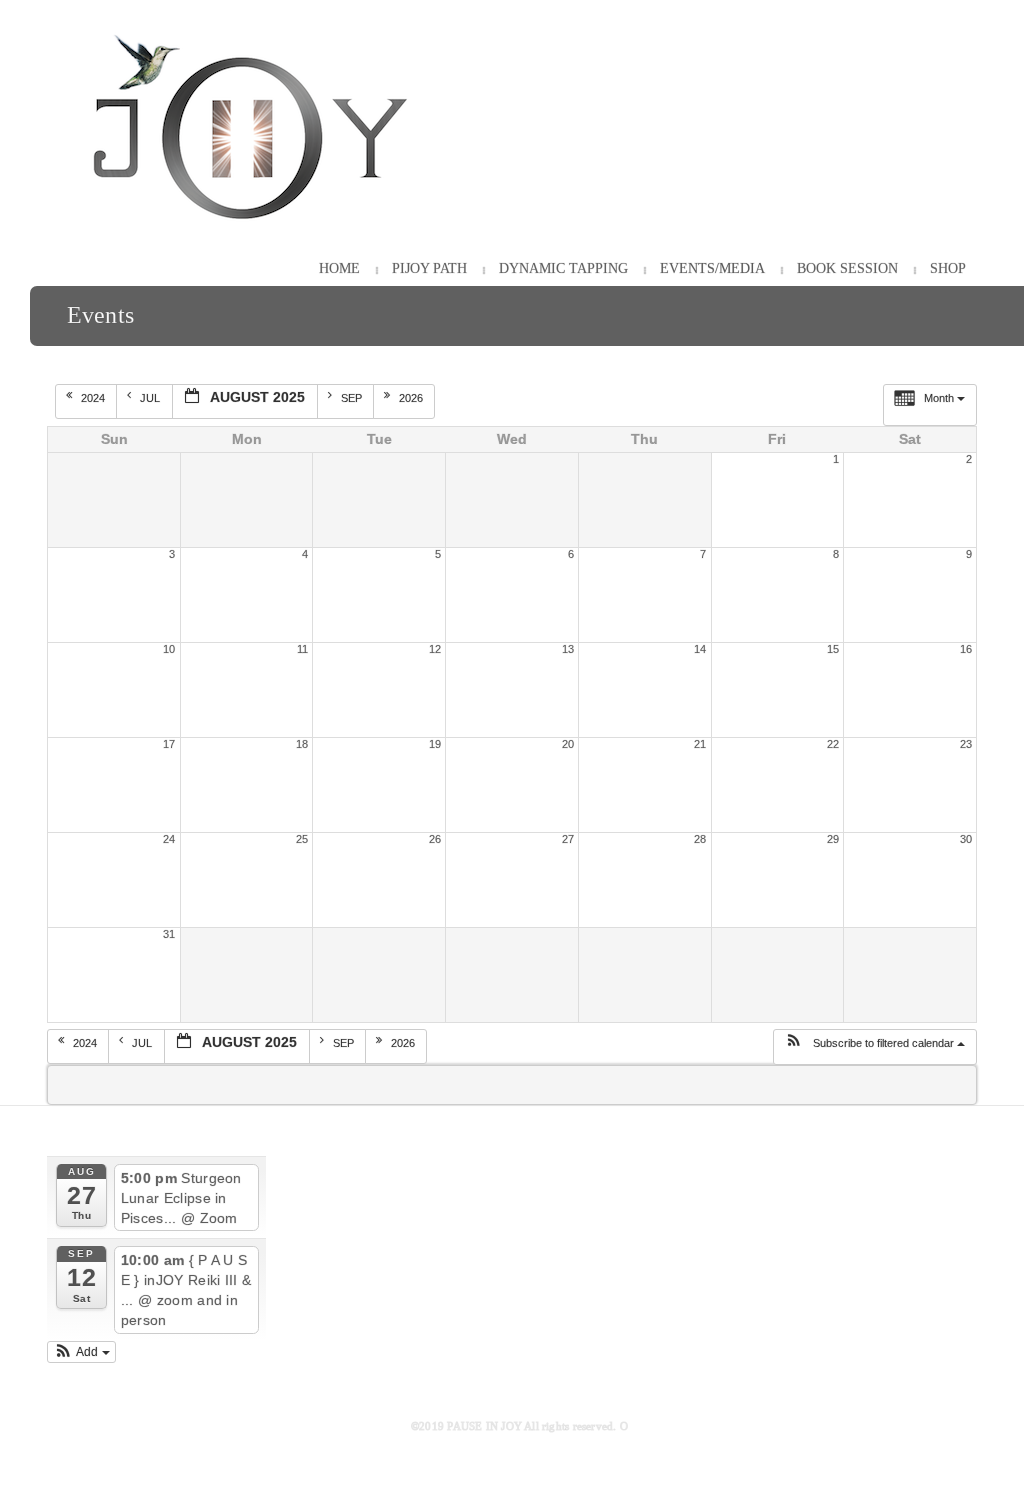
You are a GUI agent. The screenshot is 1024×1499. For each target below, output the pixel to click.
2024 (94, 398)
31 (169, 934)
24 (169, 839)
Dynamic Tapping (563, 268)
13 (568, 649)
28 (700, 839)
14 (700, 649)
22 (833, 744)
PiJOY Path (429, 268)
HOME (339, 268)
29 (833, 839)
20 (568, 744)
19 (435, 744)
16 (966, 649)
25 (302, 839)
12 (435, 649)
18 (302, 744)
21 (700, 744)
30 (966, 839)
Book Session (847, 268)
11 (302, 649)
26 (435, 839)
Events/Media (712, 268)
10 (169, 649)
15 (833, 649)
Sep (353, 398)
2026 (412, 398)
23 (966, 744)
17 (169, 744)
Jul (151, 398)
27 (568, 839)
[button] (874, 1047)
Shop (948, 268)
